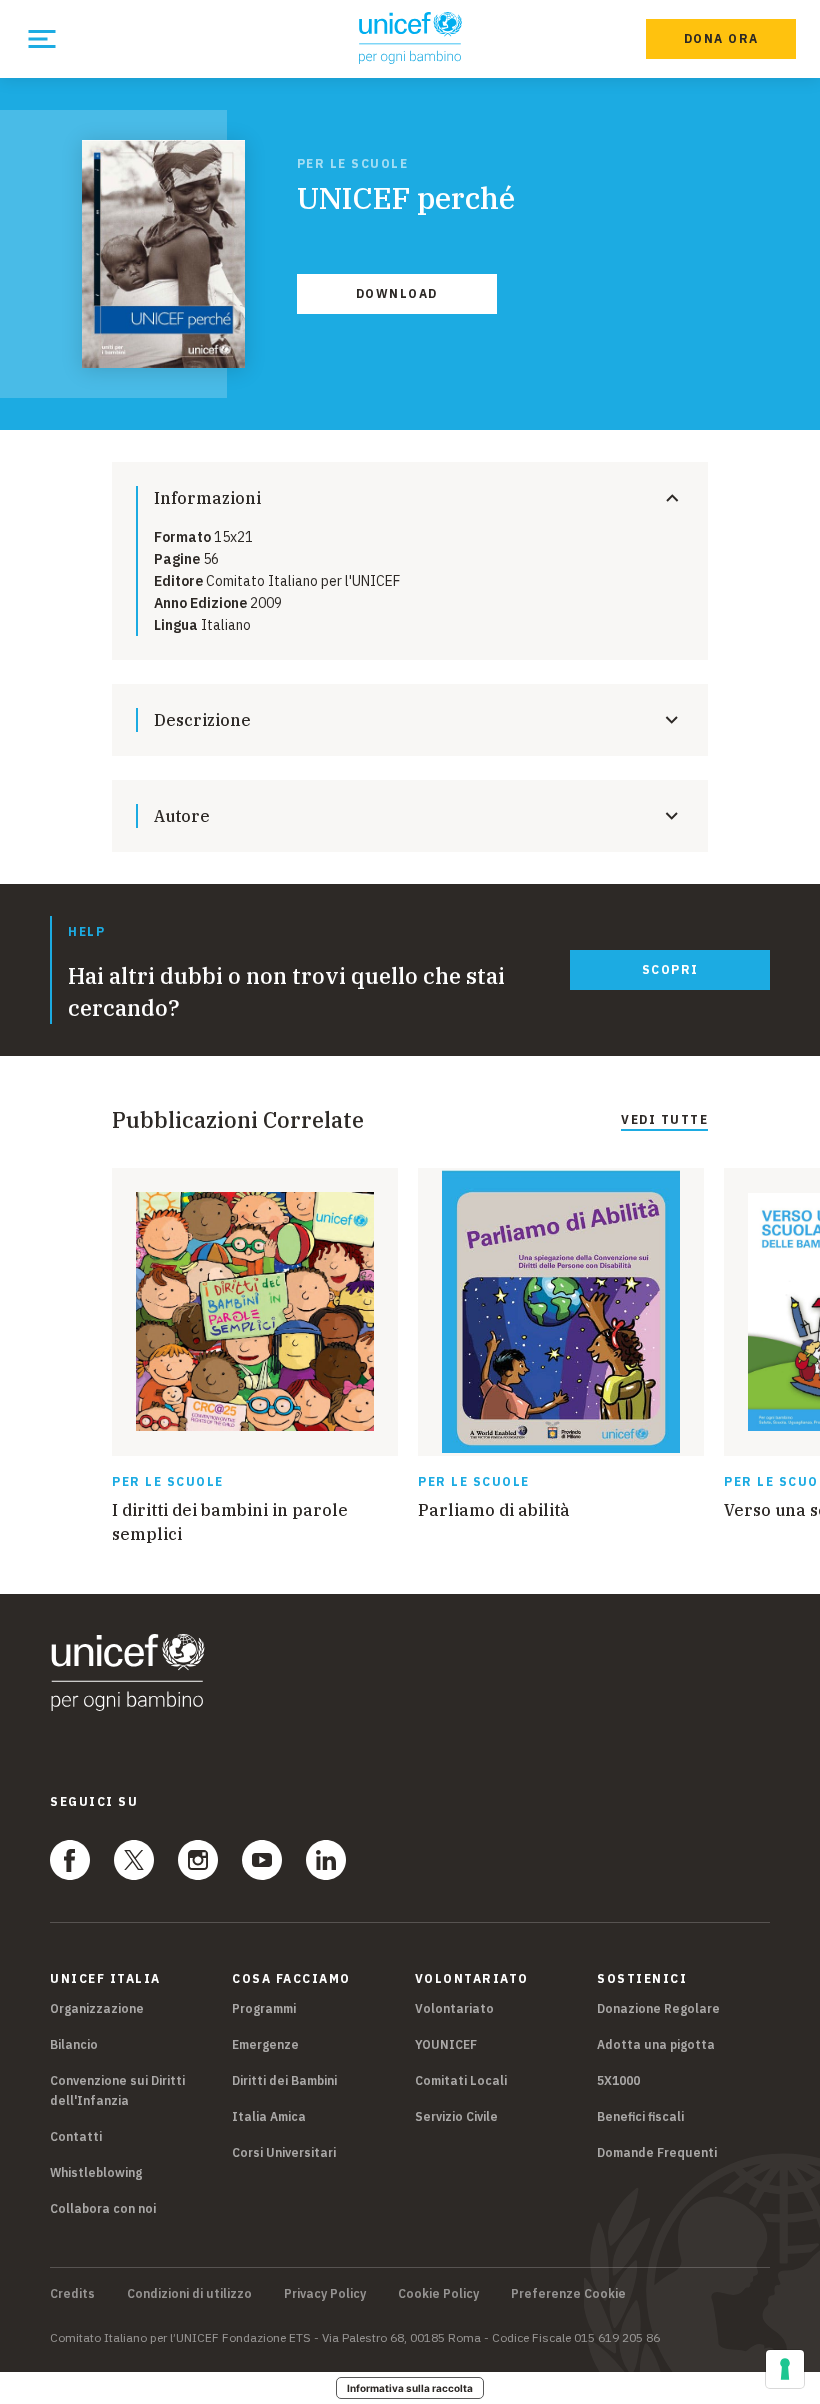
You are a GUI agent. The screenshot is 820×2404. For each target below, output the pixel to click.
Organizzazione (97, 2008)
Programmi (264, 2008)
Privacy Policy (325, 2294)
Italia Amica (269, 2116)
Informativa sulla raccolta (410, 2388)
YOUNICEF (446, 2044)
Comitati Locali (461, 2080)
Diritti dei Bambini (284, 2080)
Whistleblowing (96, 2172)
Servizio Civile (456, 2116)
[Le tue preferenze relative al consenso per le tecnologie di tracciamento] (785, 2369)
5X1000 (618, 2080)
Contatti (76, 2136)
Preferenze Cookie (568, 2294)
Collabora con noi (103, 2208)
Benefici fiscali (640, 2116)
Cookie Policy (438, 2294)
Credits (72, 2294)
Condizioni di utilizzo (189, 2294)
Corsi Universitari (284, 2152)
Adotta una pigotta (656, 2044)
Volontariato (454, 2008)
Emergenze (265, 2044)
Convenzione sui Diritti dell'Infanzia (117, 2090)
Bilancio (74, 2044)
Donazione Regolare (658, 2008)
